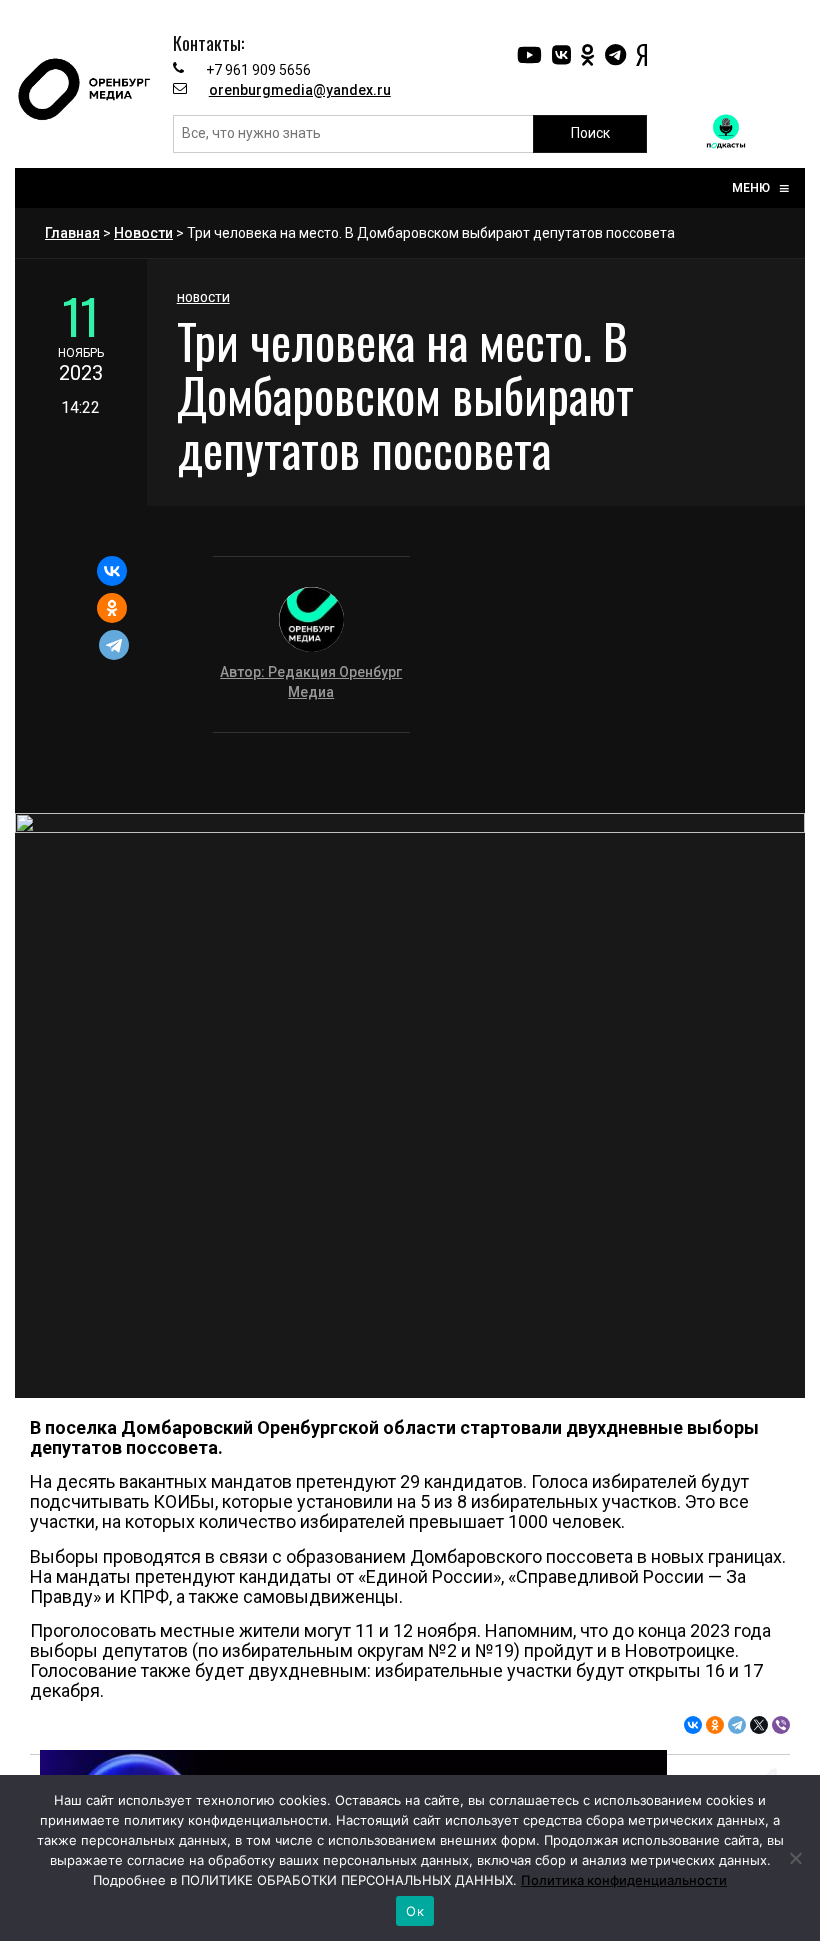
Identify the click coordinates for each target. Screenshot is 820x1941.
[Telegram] (114, 645)
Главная (72, 233)
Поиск (590, 133)
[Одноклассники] (112, 608)
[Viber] (781, 1725)
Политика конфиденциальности (624, 1880)
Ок (415, 1911)
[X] (759, 1725)
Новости (143, 233)
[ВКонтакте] (112, 571)
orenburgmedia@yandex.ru (300, 90)
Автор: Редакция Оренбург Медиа (311, 682)
